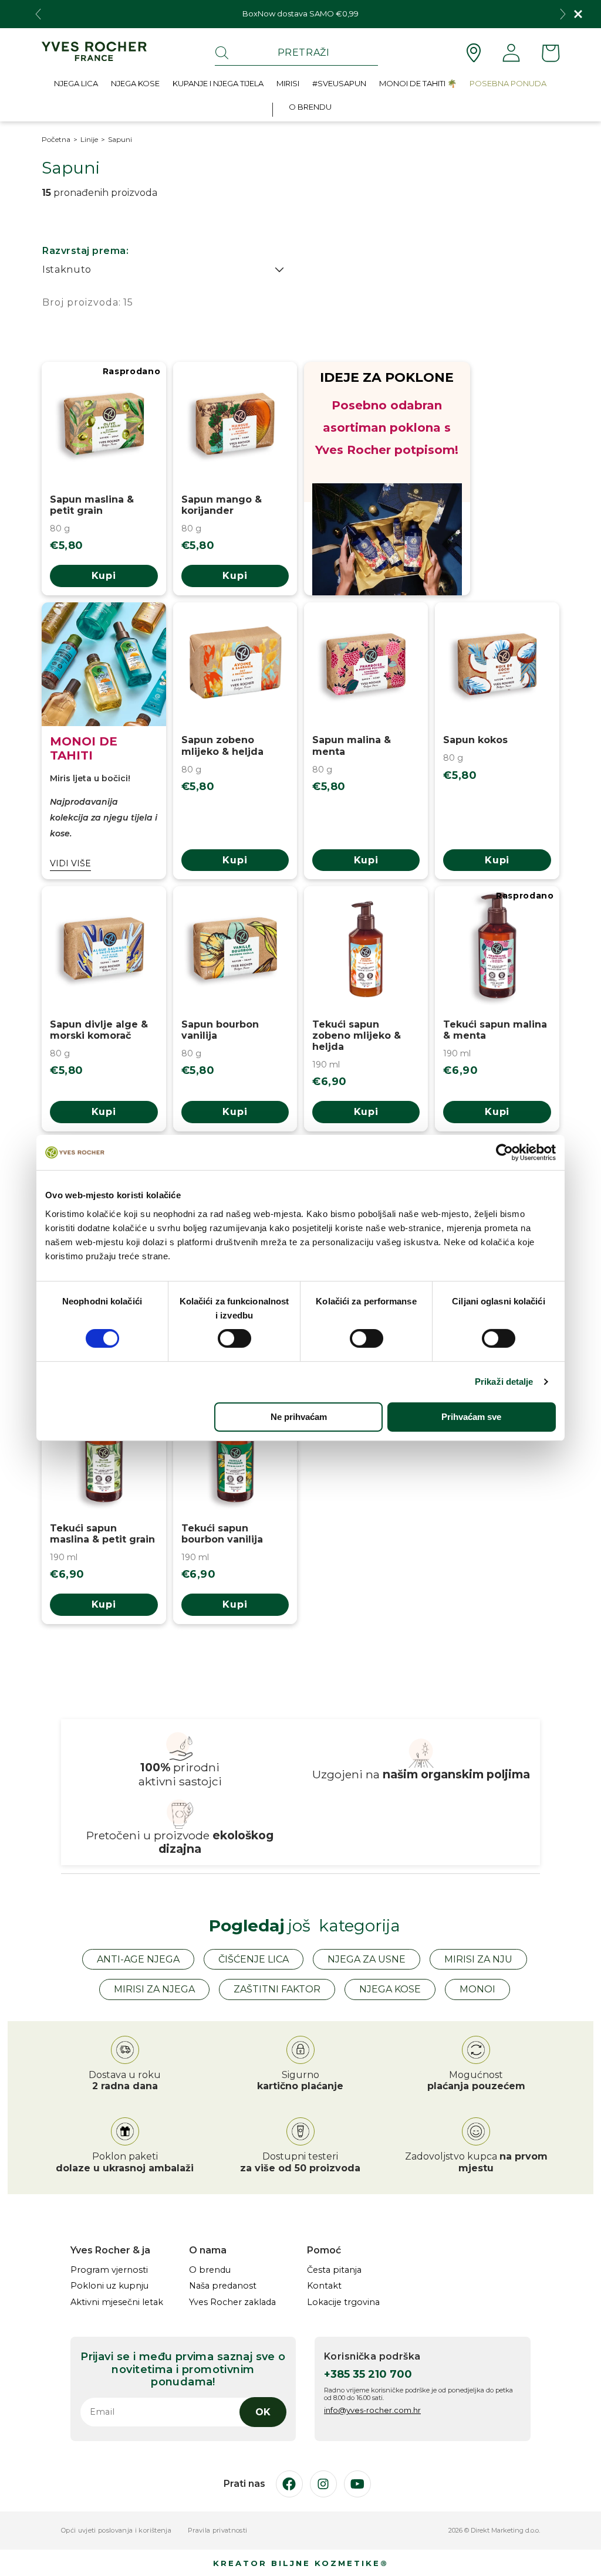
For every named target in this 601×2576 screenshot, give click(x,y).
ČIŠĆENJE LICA (254, 1959)
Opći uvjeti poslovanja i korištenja (116, 2531)
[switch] (234, 1338)
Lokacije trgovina (343, 2302)
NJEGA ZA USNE (367, 1959)
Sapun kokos (475, 740)
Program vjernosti (109, 2270)
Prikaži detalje (504, 1382)
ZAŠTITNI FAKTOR (277, 1989)
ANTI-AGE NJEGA (138, 1959)
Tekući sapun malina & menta (495, 1030)
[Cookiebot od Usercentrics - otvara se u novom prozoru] (504, 1153)
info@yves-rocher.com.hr (372, 2410)
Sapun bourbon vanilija (220, 1030)
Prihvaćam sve (471, 1417)
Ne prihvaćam (299, 1417)
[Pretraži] (222, 53)
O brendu (210, 2270)
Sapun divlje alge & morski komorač (99, 1030)
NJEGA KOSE (390, 1989)
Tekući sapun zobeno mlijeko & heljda (357, 1036)
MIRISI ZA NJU (478, 1959)
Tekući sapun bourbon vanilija (222, 1534)
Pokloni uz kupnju (109, 2286)
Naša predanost (223, 2286)
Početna (56, 140)
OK (263, 2412)
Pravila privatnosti (217, 2531)
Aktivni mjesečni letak (117, 2302)
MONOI (477, 1989)
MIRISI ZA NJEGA (154, 1989)
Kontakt (324, 2286)
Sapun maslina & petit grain (92, 505)
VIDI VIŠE (70, 864)
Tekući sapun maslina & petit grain (102, 1534)
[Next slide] (563, 14)
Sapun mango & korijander (222, 505)
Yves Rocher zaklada (232, 2302)
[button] (76, 86)
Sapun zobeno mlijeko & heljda (222, 745)
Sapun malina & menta (352, 745)
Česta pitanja (334, 2270)
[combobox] (296, 53)
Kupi (104, 576)
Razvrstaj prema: (85, 251)
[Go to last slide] (38, 14)
